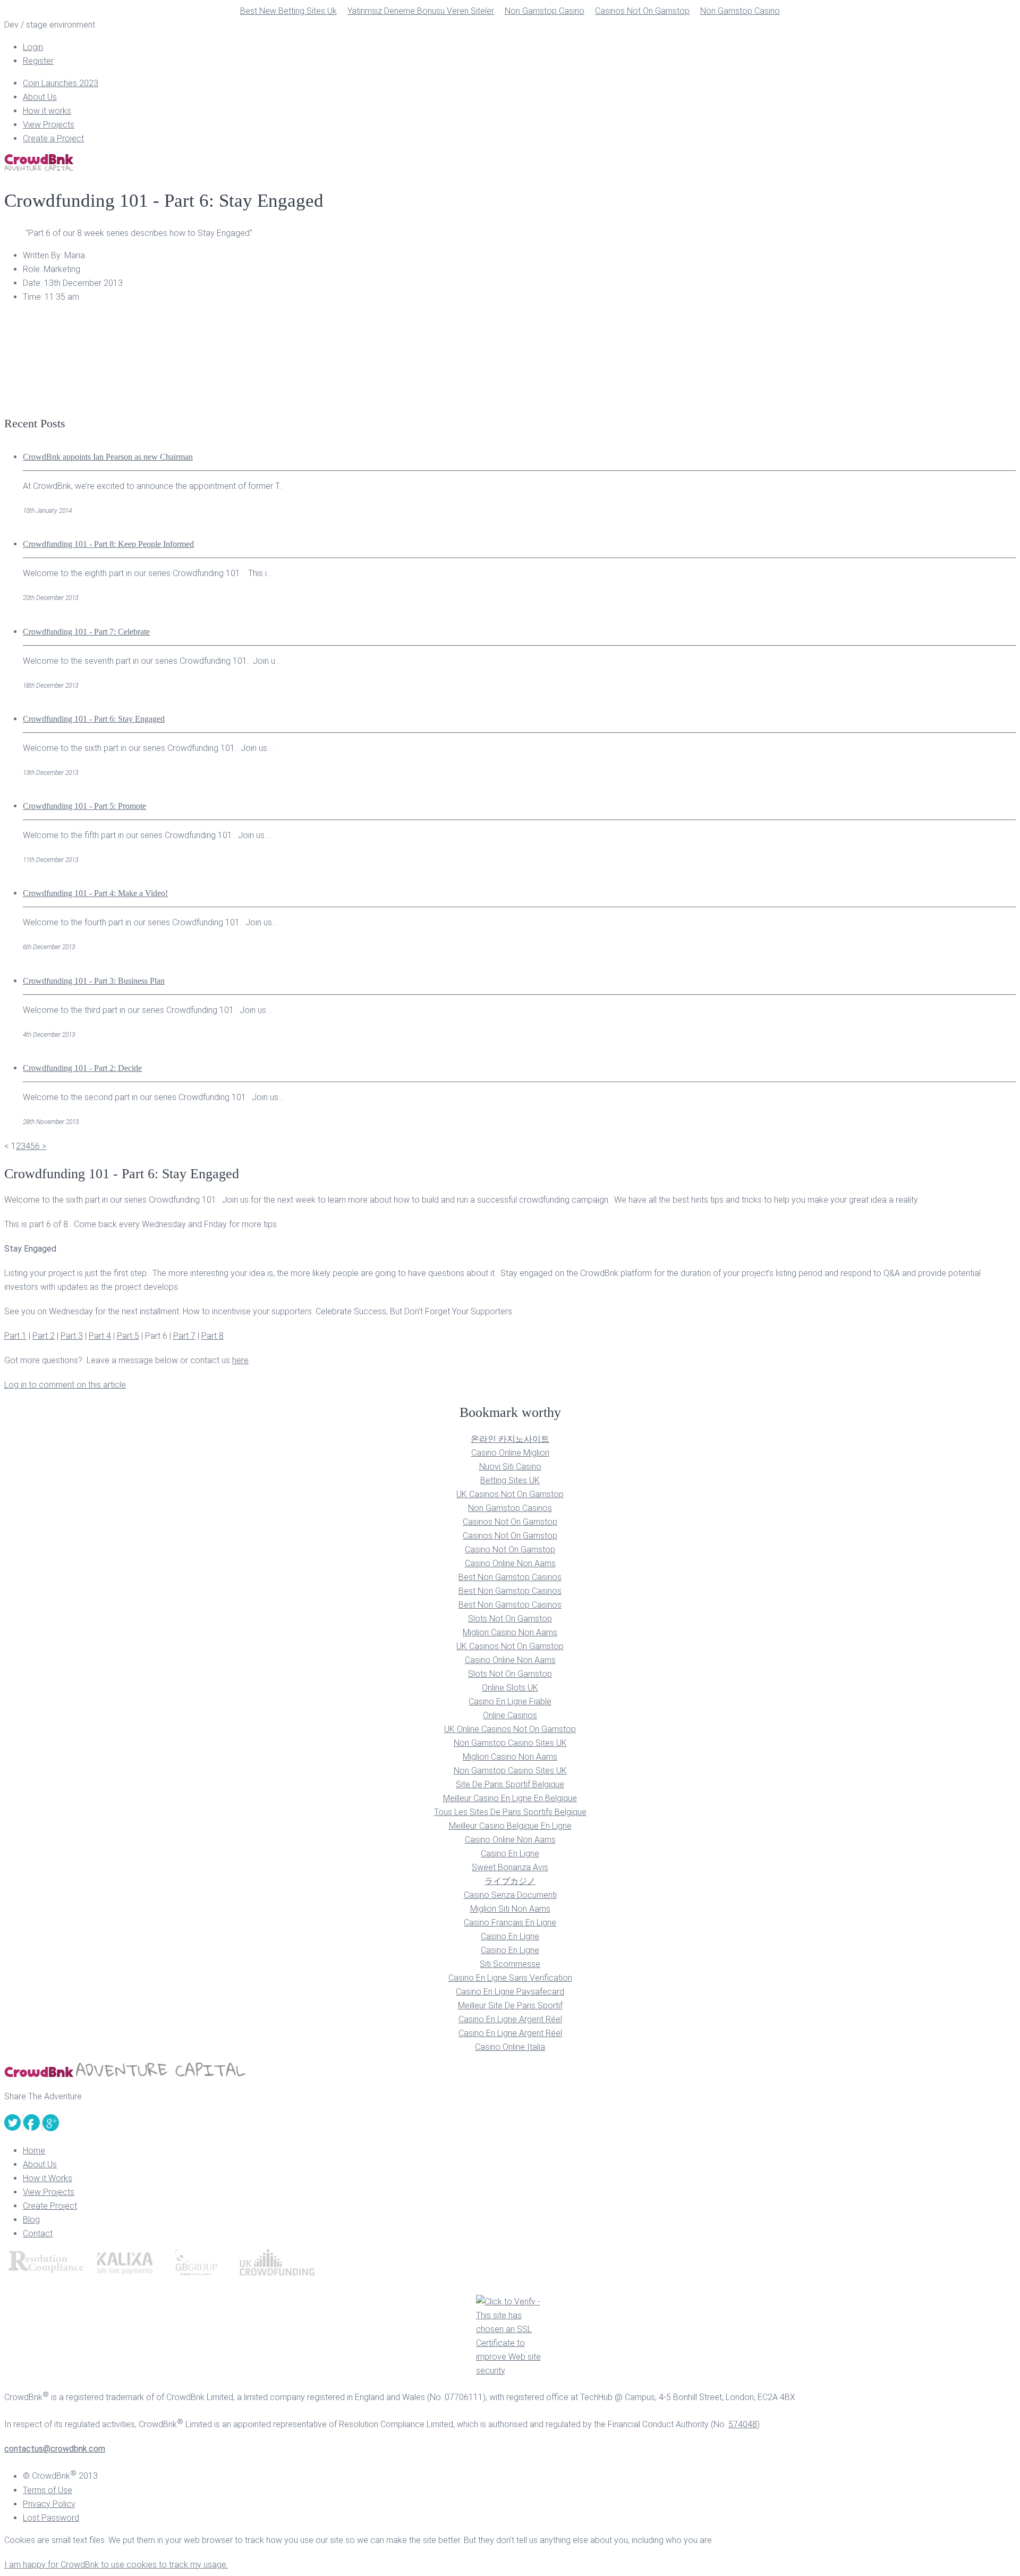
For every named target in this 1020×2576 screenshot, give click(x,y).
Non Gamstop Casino (545, 11)
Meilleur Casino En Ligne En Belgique (510, 1798)
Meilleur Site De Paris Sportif (510, 2005)
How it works (47, 111)
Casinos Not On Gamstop (642, 11)
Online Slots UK (510, 1688)
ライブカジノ (510, 1881)
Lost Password (51, 2518)
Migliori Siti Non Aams (510, 1909)
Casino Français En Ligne (510, 1923)
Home (34, 2151)
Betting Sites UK (510, 1480)
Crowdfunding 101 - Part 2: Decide (82, 1068)
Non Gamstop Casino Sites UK (510, 1743)
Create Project (50, 2206)
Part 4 (100, 1336)
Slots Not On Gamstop (510, 1619)
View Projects (49, 125)
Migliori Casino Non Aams (510, 1632)
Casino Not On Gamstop (510, 1549)
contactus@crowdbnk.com (55, 2449)
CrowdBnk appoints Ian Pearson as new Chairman (108, 457)
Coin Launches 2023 (61, 83)
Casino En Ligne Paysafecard (510, 1992)
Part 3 (72, 1336)
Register (38, 61)
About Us (40, 97)
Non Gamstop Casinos (510, 1508)
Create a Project (53, 138)
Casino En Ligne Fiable (510, 1701)
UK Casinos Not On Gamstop (510, 1494)
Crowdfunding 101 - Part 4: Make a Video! (95, 893)
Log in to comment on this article (65, 1385)
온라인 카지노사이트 (510, 1439)
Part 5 (128, 1336)
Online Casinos (510, 1715)
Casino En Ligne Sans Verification (510, 1978)
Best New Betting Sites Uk (288, 11)
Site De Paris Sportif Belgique (510, 1784)
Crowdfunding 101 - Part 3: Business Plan (94, 981)
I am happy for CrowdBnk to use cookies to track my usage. (116, 2565)
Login (33, 47)
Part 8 (212, 1336)
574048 (743, 2424)
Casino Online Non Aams (510, 1563)
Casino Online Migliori (510, 1453)
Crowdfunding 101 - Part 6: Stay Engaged (94, 719)
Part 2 (44, 1336)
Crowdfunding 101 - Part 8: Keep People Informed (108, 544)
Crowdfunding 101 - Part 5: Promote (84, 806)
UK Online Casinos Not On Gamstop (510, 1729)
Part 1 (15, 1336)
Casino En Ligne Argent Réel (510, 2019)
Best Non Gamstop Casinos (510, 1577)
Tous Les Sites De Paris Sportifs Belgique (510, 1812)
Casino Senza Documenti (510, 1895)
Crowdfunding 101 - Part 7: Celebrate (86, 632)
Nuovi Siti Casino (510, 1467)
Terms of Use (48, 2490)
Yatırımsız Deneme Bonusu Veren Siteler (421, 11)
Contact (38, 2233)
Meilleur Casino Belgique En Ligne (510, 1826)
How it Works (48, 2178)
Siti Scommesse (510, 1964)
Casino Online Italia (510, 2047)
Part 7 (184, 1336)
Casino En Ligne (510, 1853)
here (240, 1360)
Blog (31, 2220)
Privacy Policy (49, 2504)
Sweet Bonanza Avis (510, 1867)
